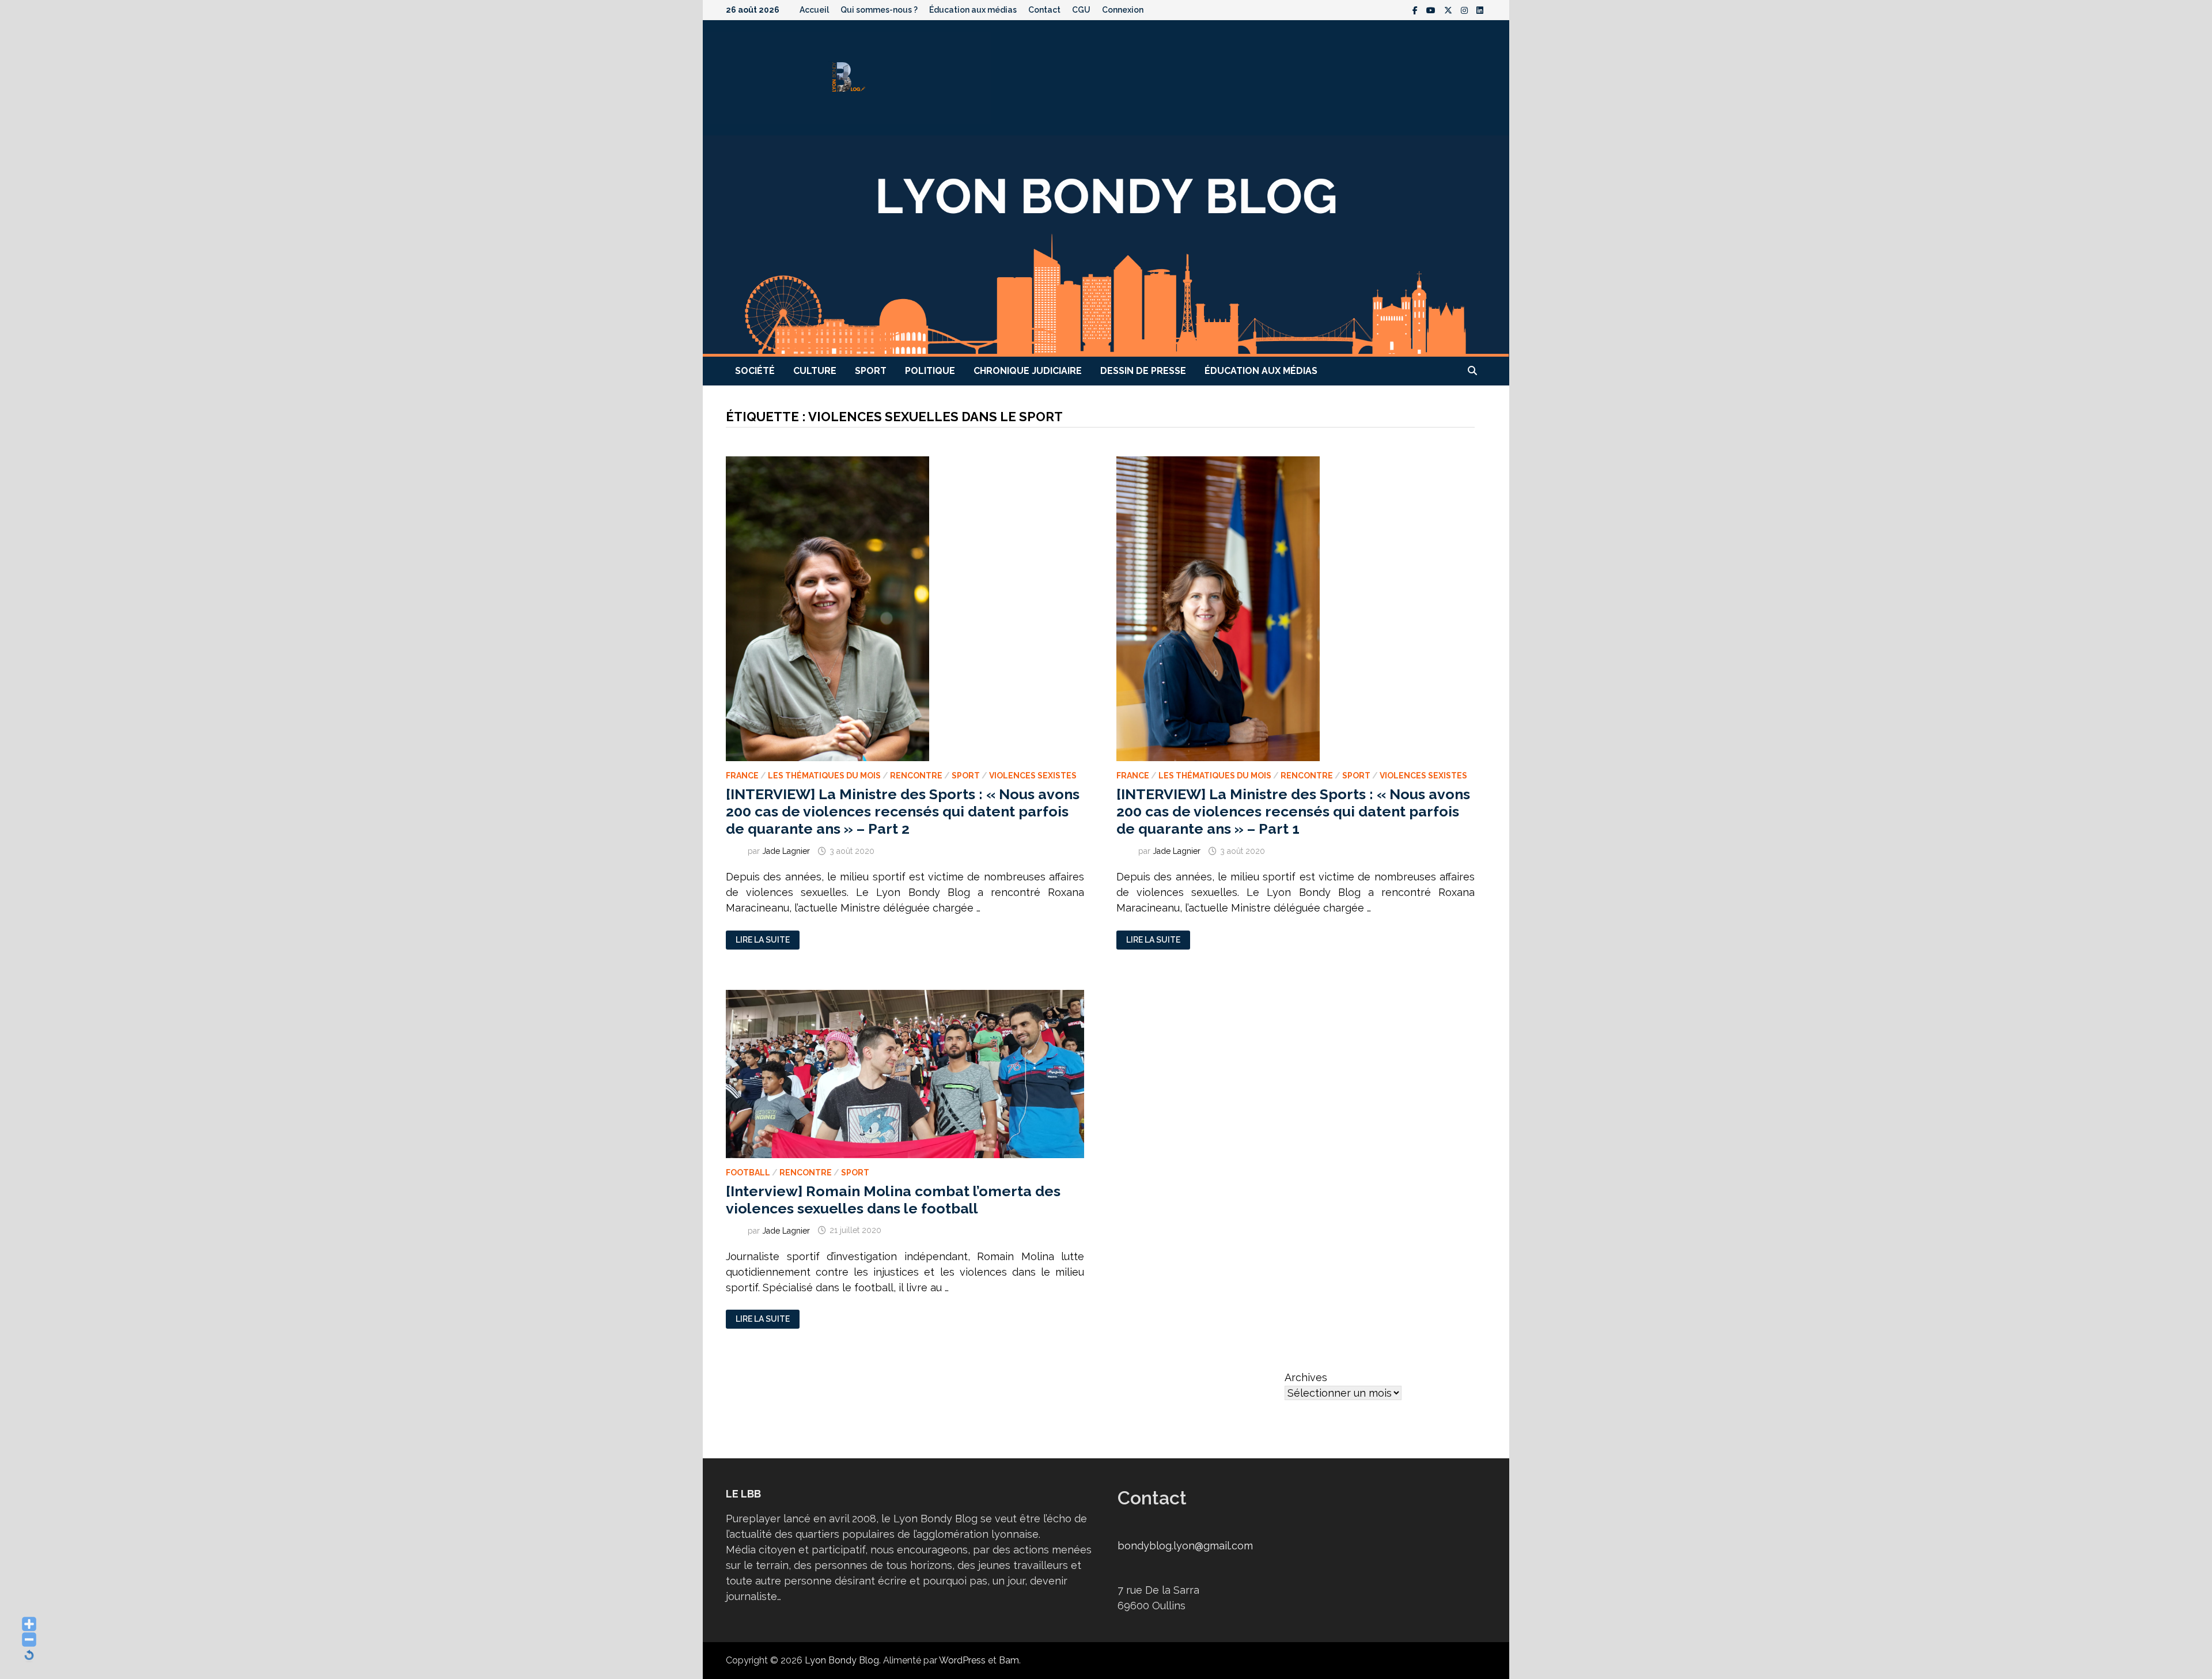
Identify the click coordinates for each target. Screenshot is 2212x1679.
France (742, 776)
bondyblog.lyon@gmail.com (1185, 1546)
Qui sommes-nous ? (879, 10)
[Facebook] (1416, 10)
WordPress (962, 1660)
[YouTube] (1432, 10)
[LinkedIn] (1480, 10)
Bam (1009, 1660)
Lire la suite (762, 940)
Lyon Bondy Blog (842, 1660)
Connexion (1123, 10)
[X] (1450, 10)
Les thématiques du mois (824, 776)
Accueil (814, 10)
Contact (1044, 10)
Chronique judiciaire (1028, 371)
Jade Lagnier (786, 851)
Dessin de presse (1143, 371)
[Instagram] (1466, 10)
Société (755, 371)
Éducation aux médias (973, 10)
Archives (1306, 1377)
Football (748, 1173)
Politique (930, 371)
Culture (815, 371)
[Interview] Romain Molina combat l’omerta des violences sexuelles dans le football (893, 1200)
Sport (871, 371)
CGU (1081, 10)
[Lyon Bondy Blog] (1106, 245)
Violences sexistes (1033, 776)
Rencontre (916, 776)
